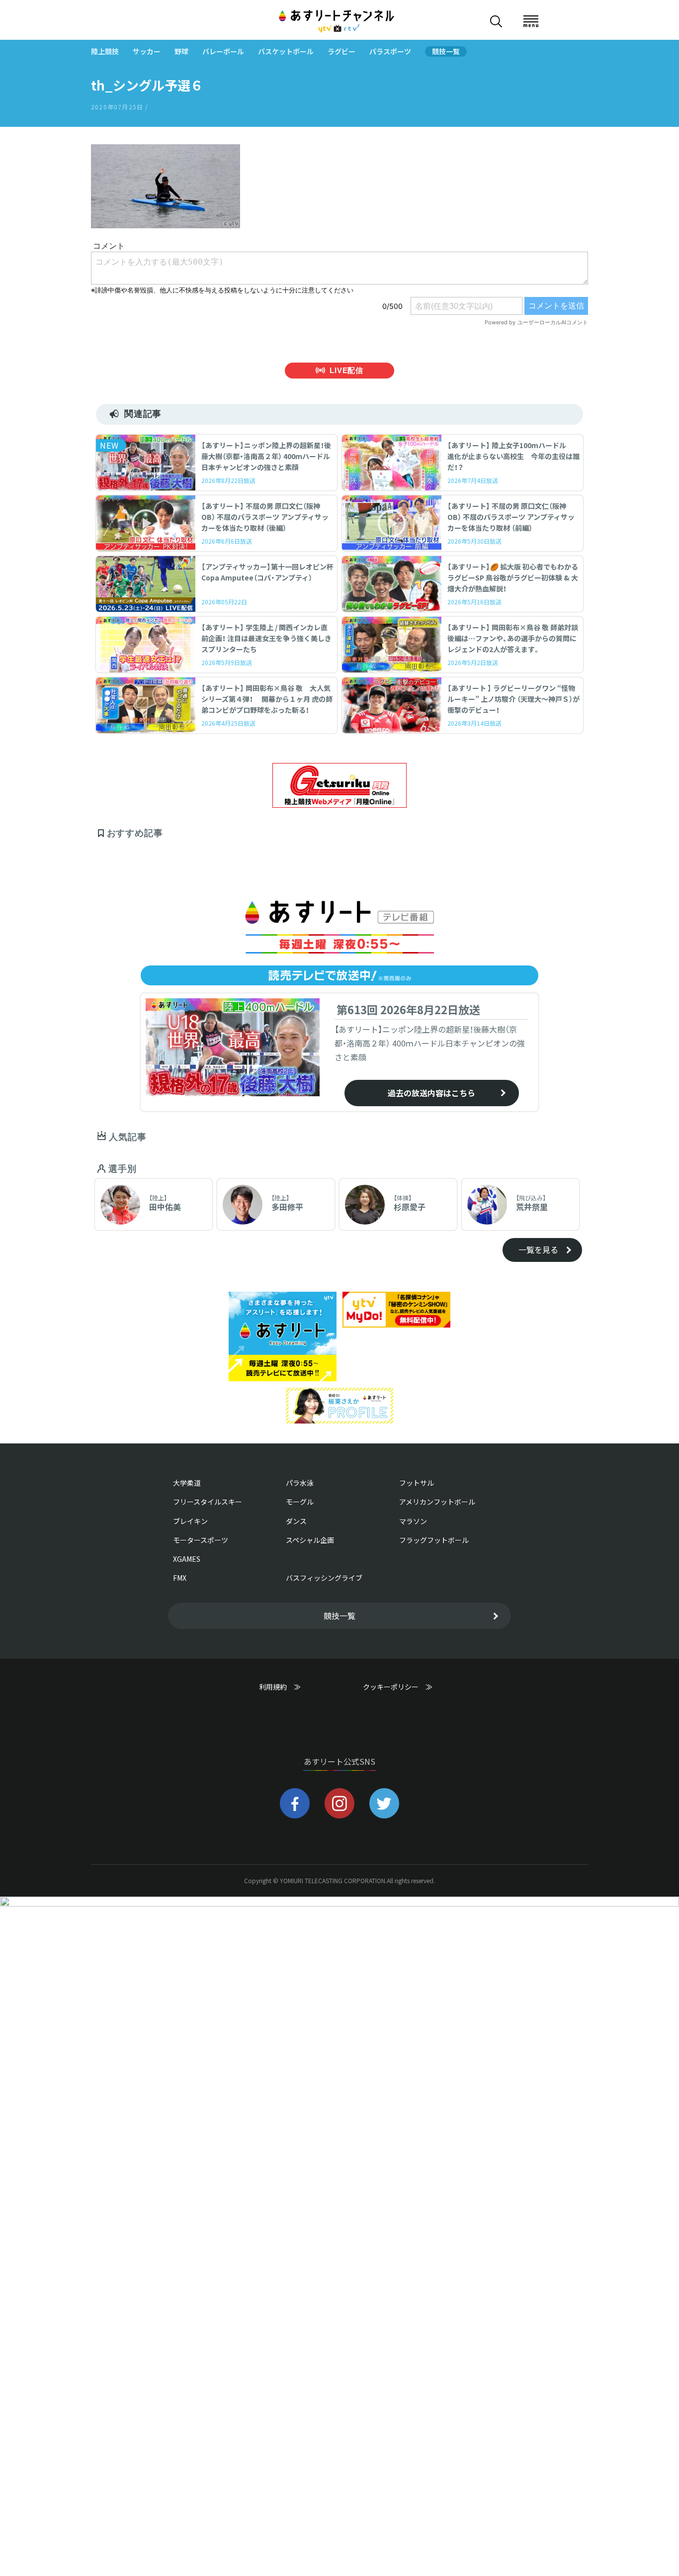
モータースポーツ (201, 1540)
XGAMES (187, 1559)
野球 (181, 51)
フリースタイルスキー (208, 1502)
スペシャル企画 (310, 1540)
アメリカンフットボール (437, 1502)
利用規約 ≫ (290, 1687)
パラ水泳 (300, 1483)
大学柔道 (187, 1483)
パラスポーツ (390, 51)
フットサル (417, 1483)
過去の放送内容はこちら (431, 1093)
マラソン (413, 1521)
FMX (180, 1578)
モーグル (300, 1502)
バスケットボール (286, 51)
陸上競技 (105, 51)
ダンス (296, 1521)
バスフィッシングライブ (324, 1578)
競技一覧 (446, 51)
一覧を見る (538, 1249)
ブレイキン (190, 1521)
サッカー (147, 51)
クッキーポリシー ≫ (398, 1691)
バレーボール (223, 51)
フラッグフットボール (434, 1540)
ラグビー (341, 51)
